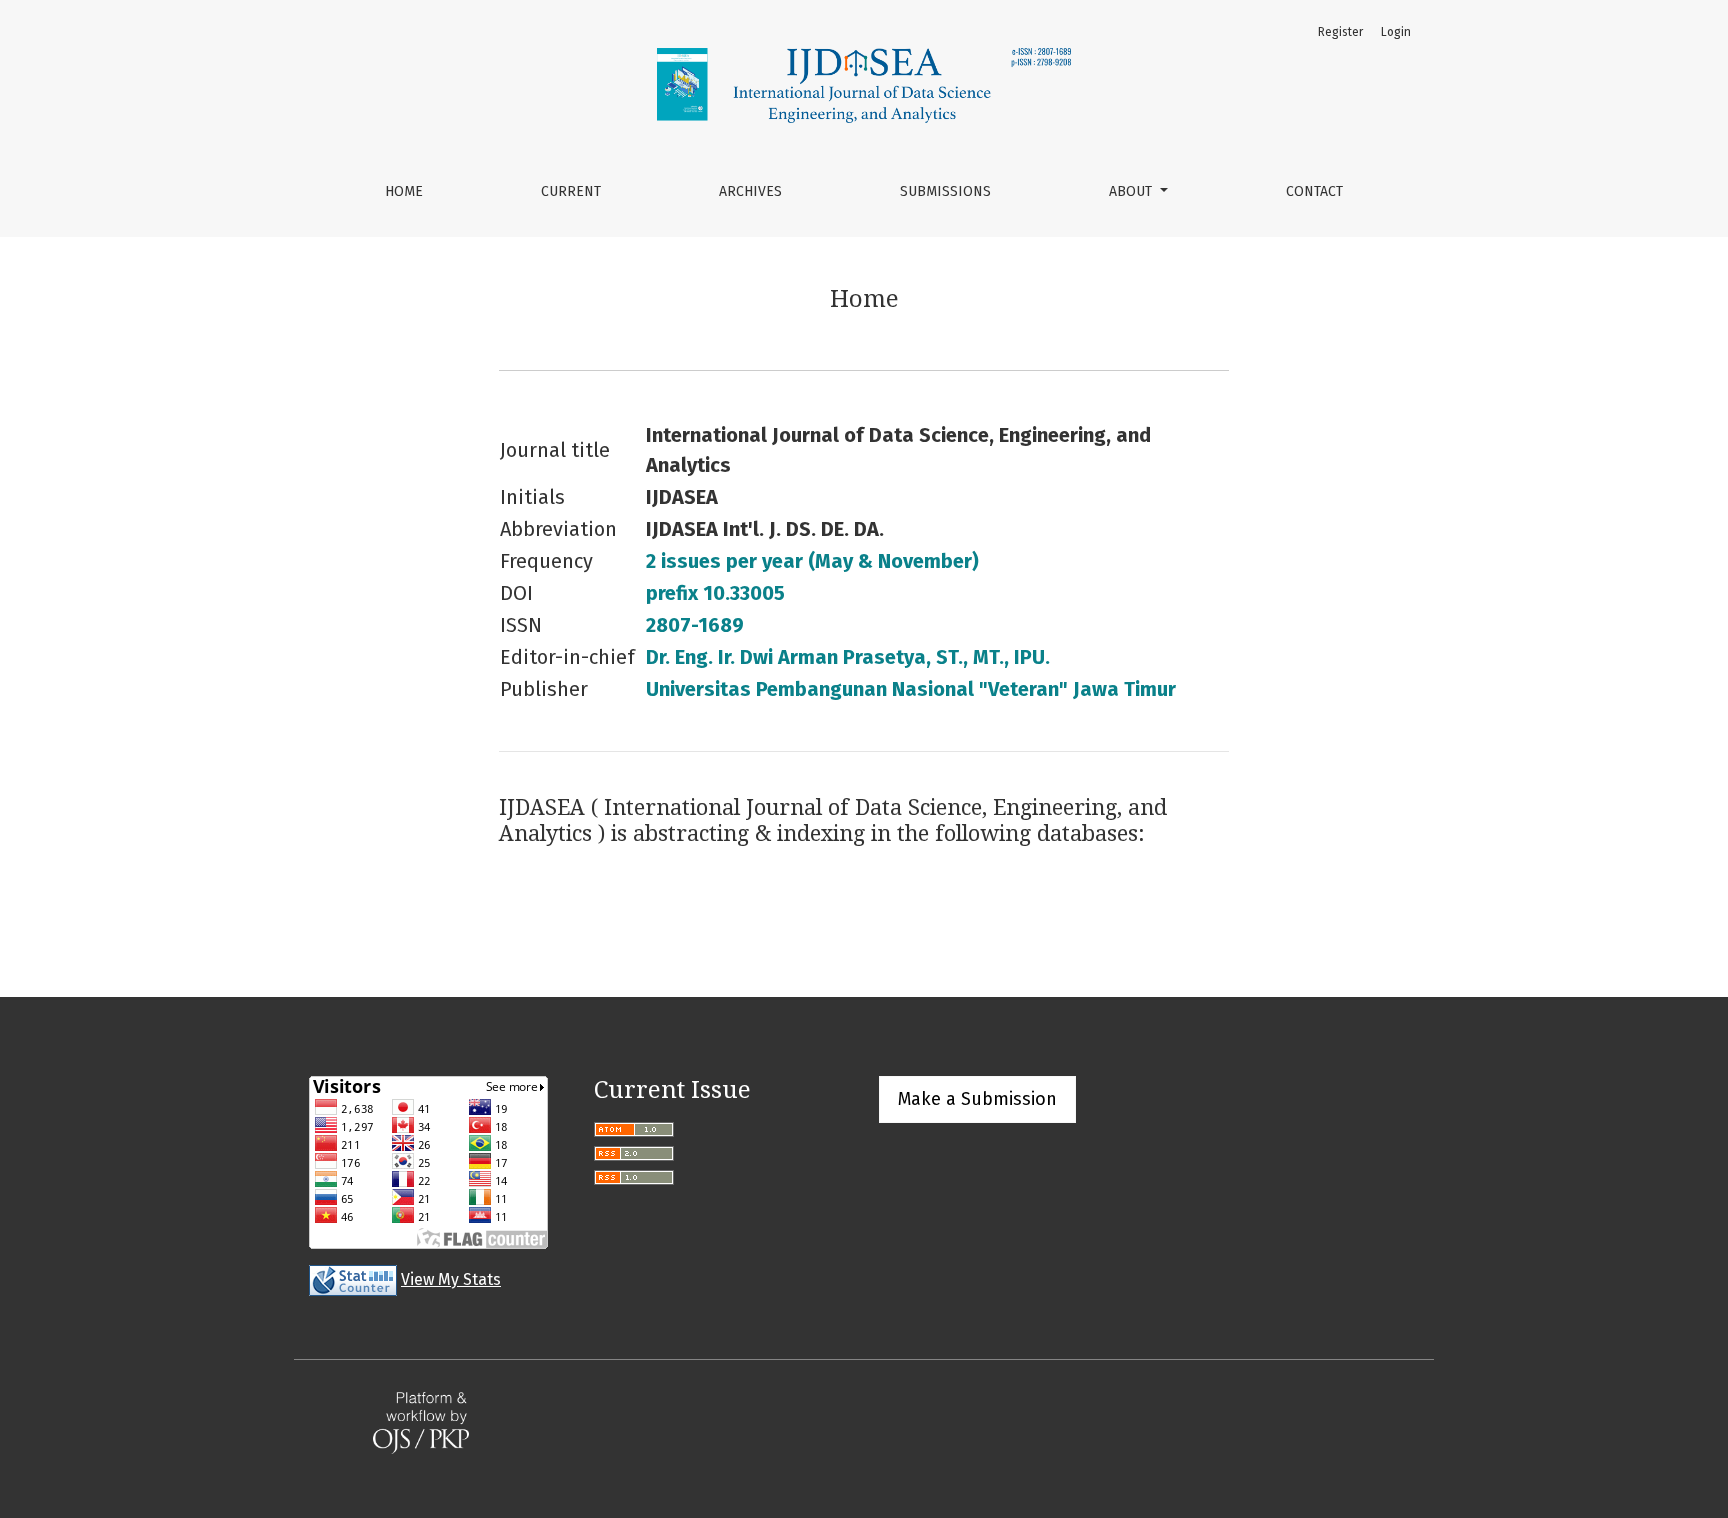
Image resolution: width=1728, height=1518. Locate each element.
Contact (1314, 191)
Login (1396, 32)
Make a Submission (977, 1099)
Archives (750, 191)
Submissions (945, 191)
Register (1340, 32)
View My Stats (451, 1279)
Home (404, 191)
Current (571, 191)
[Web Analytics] (353, 1279)
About (1132, 191)
